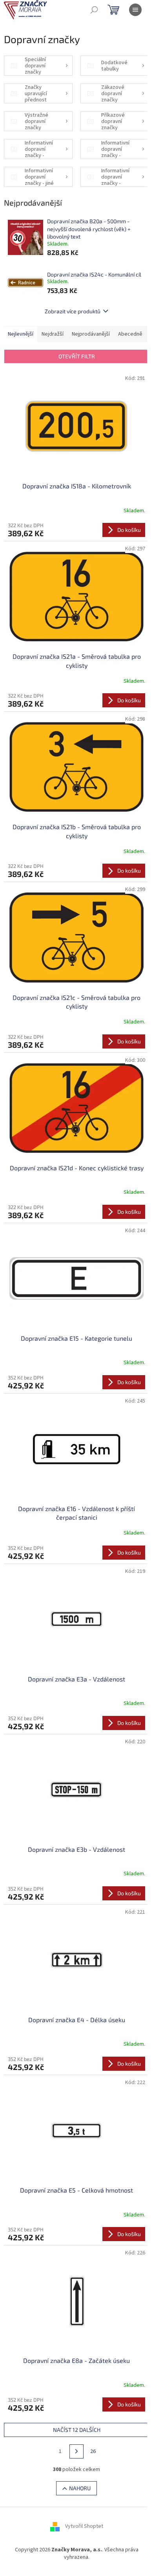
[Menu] (135, 10)
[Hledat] (94, 10)
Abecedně (130, 334)
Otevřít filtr (77, 356)
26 (93, 2451)
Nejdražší (53, 334)
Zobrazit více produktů (73, 311)
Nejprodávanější (91, 334)
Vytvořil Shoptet (84, 2526)
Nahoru (80, 2488)
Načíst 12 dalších (77, 2430)
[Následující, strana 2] (76, 2451)
